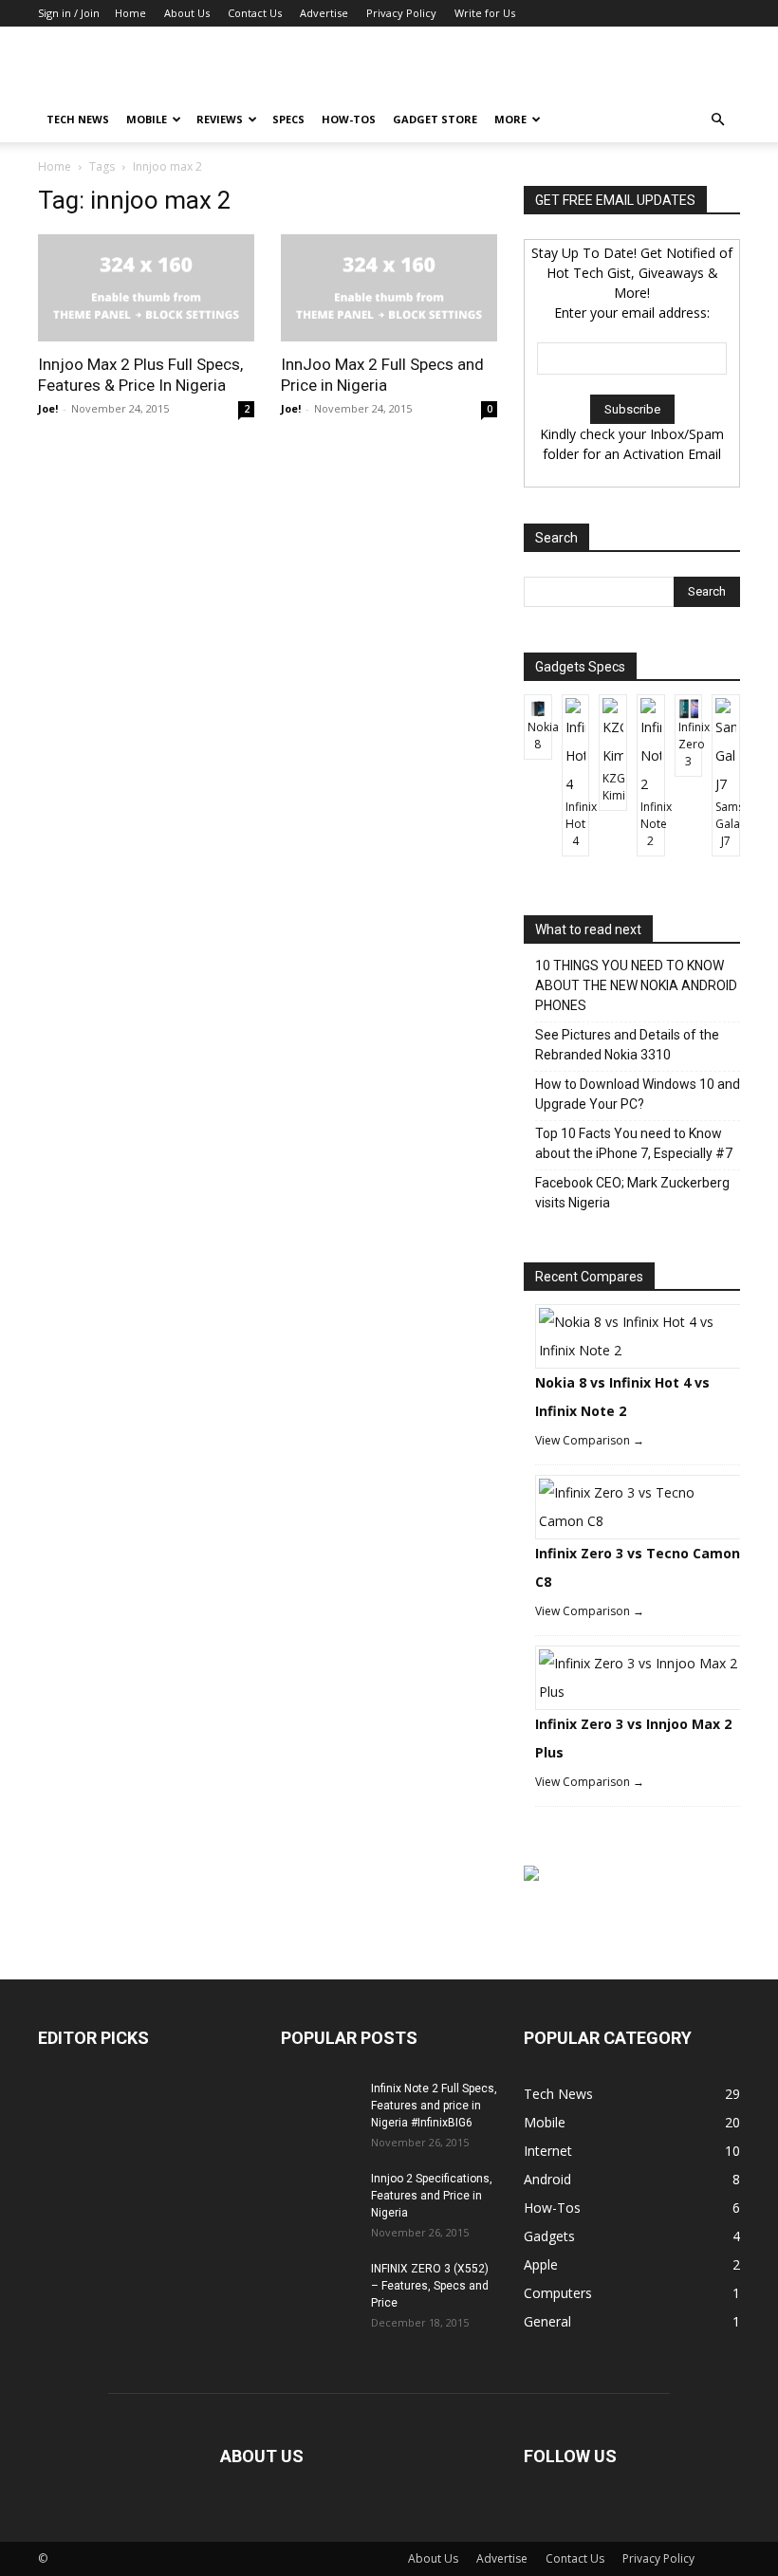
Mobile (147, 119)
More (510, 119)
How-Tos (349, 119)
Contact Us (255, 13)
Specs (288, 119)
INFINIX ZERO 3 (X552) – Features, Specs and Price (430, 2286)
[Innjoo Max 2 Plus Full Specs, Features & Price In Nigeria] (146, 288)
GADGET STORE (435, 119)
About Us (187, 13)
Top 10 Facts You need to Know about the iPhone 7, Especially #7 (634, 1143)
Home (130, 13)
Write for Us (485, 13)
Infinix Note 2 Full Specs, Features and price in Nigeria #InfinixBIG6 (434, 2106)
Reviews (220, 119)
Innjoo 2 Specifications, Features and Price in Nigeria (432, 2196)
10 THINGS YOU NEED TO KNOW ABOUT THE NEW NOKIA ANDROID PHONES (636, 985)
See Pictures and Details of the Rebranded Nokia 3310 (627, 1045)
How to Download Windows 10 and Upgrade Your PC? (638, 1094)
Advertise (324, 13)
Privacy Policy (401, 13)
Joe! (48, 408)
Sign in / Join (69, 13)
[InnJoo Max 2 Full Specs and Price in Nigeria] (389, 288)
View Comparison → (590, 1440)
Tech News (78, 119)
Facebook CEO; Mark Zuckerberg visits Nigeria (632, 1193)
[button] (717, 120)
